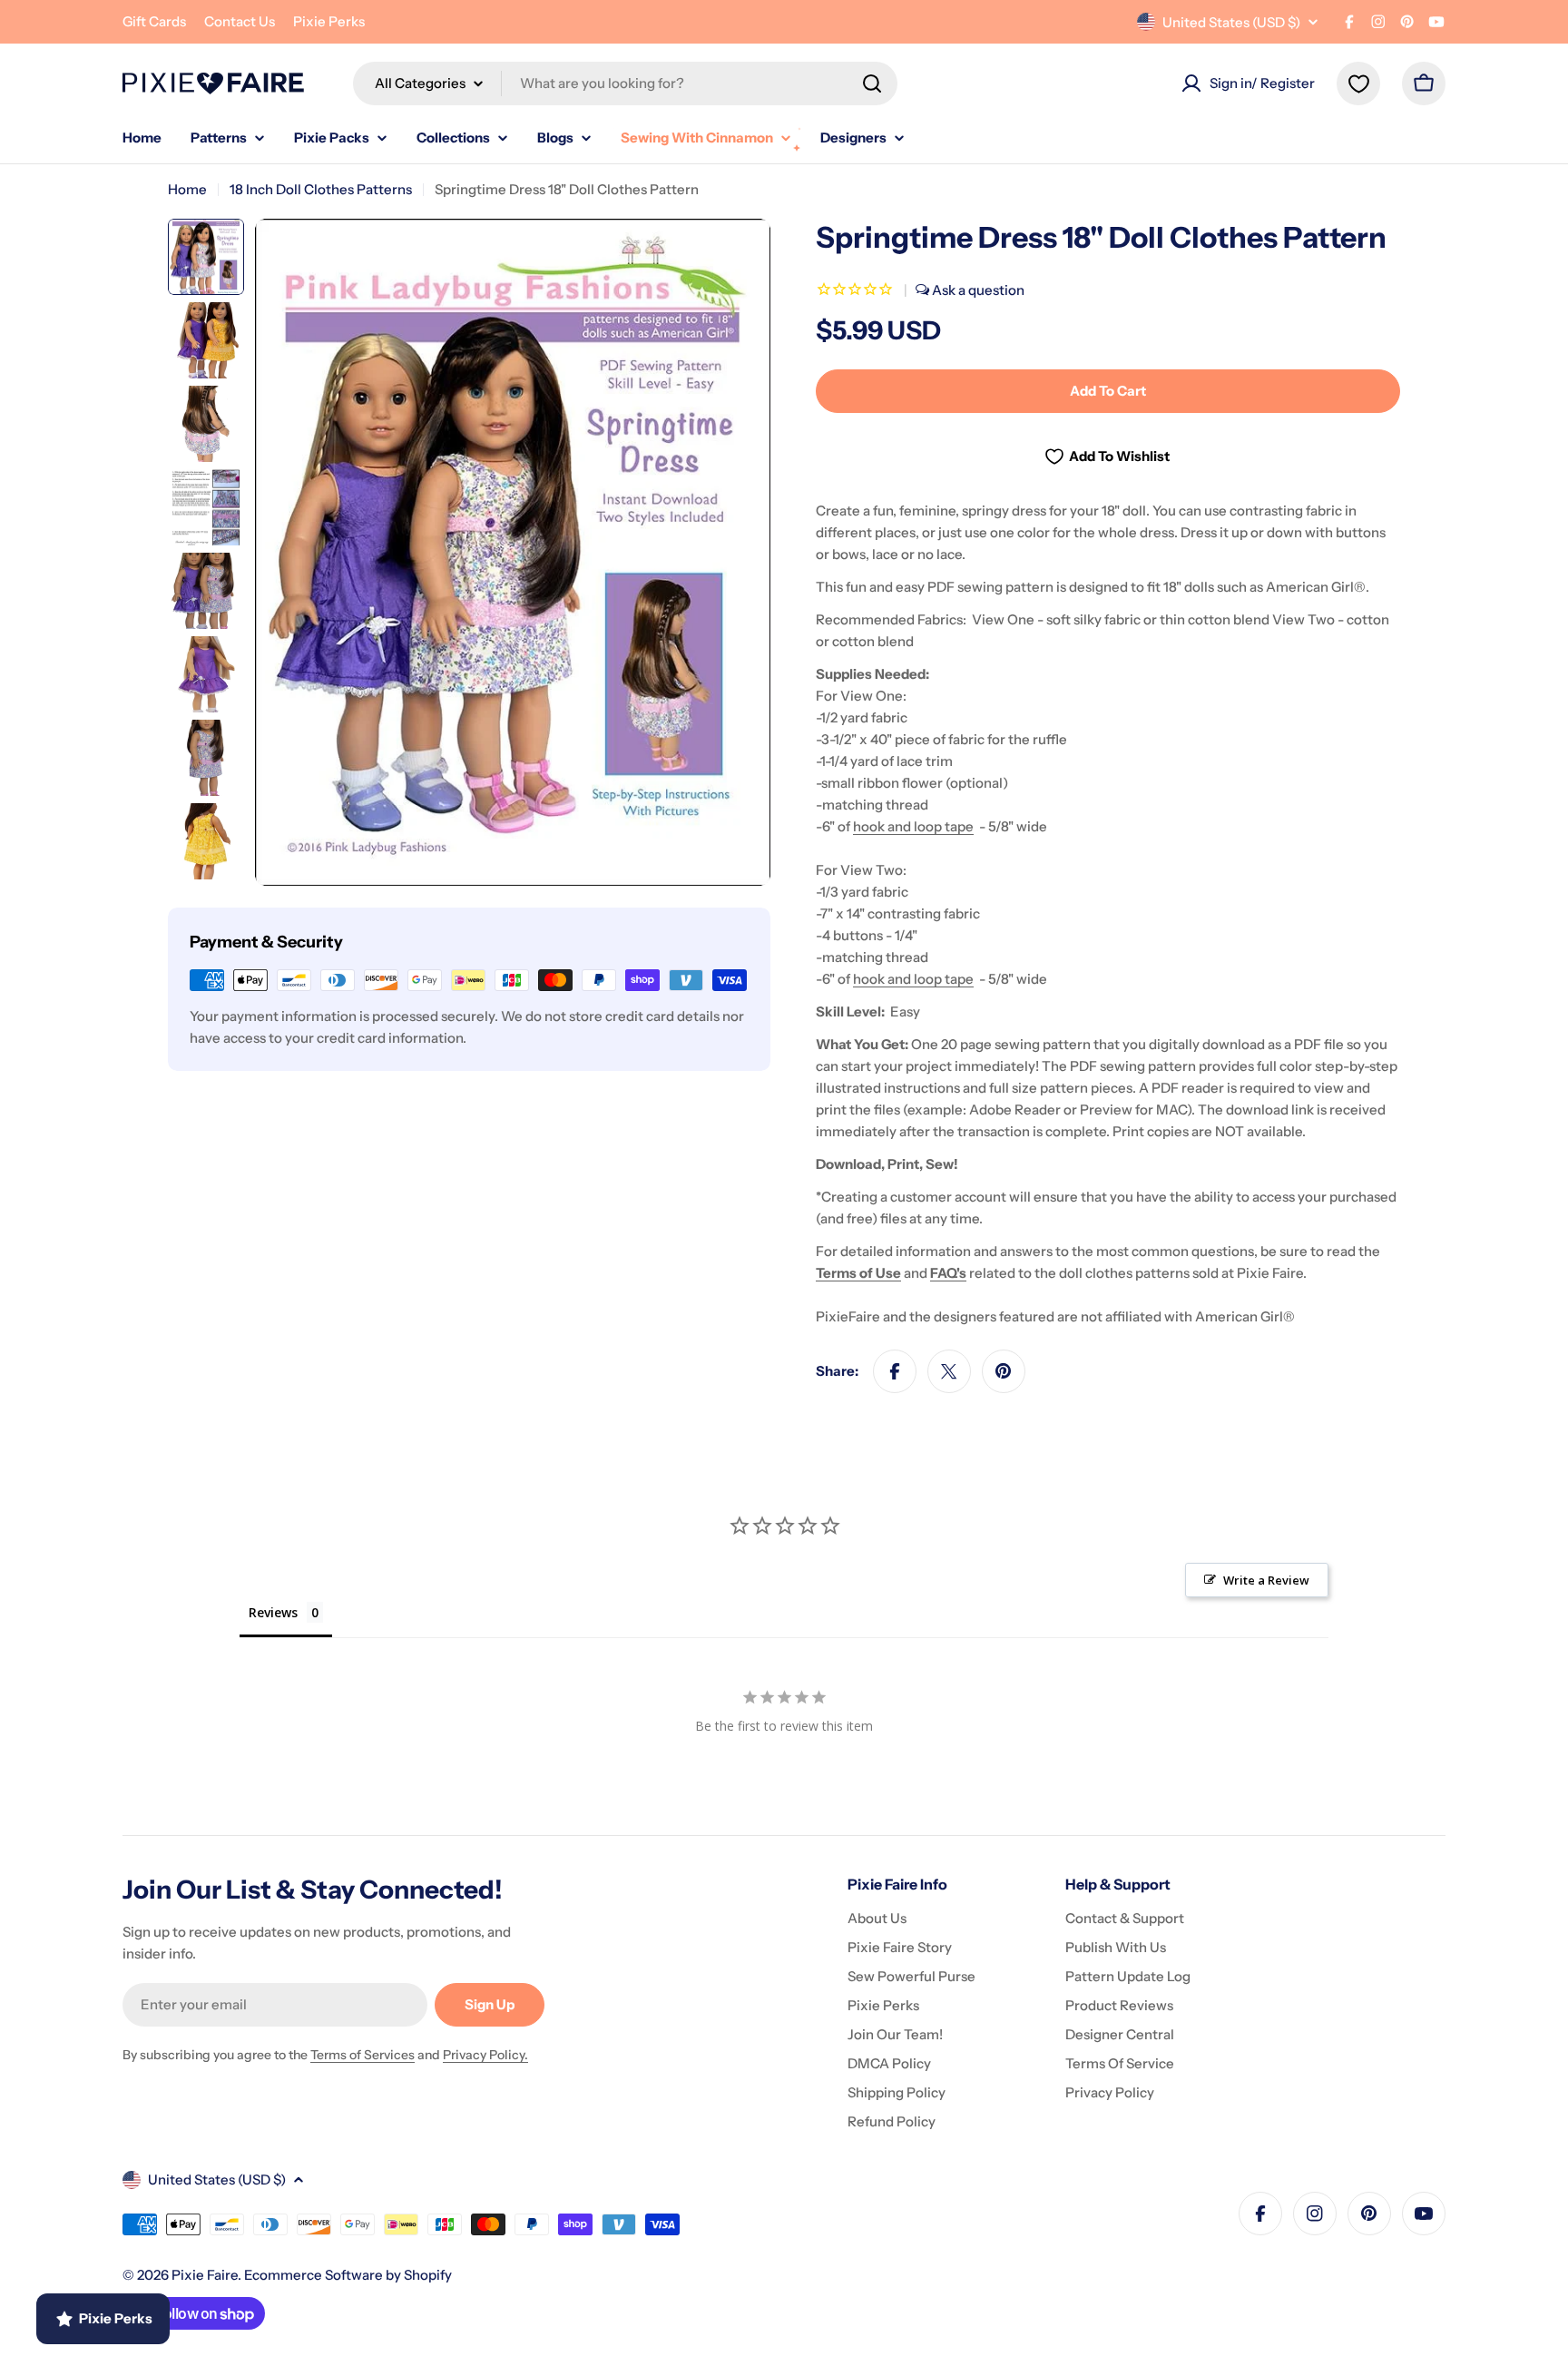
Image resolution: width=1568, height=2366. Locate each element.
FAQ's (948, 1273)
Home (187, 189)
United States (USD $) (1231, 22)
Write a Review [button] (1266, 1580)
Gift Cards (154, 21)
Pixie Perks (329, 21)
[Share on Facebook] (895, 1371)
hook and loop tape (913, 826)
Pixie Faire (205, 2275)
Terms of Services (363, 2055)
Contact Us (240, 21)
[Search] (872, 83)
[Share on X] (949, 1371)
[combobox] (625, 83)
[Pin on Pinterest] (1004, 1371)
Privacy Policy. (485, 2055)
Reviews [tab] (273, 1612)
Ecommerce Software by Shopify (348, 2275)
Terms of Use (858, 1273)
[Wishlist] (1358, 83)
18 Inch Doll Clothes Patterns (321, 189)
